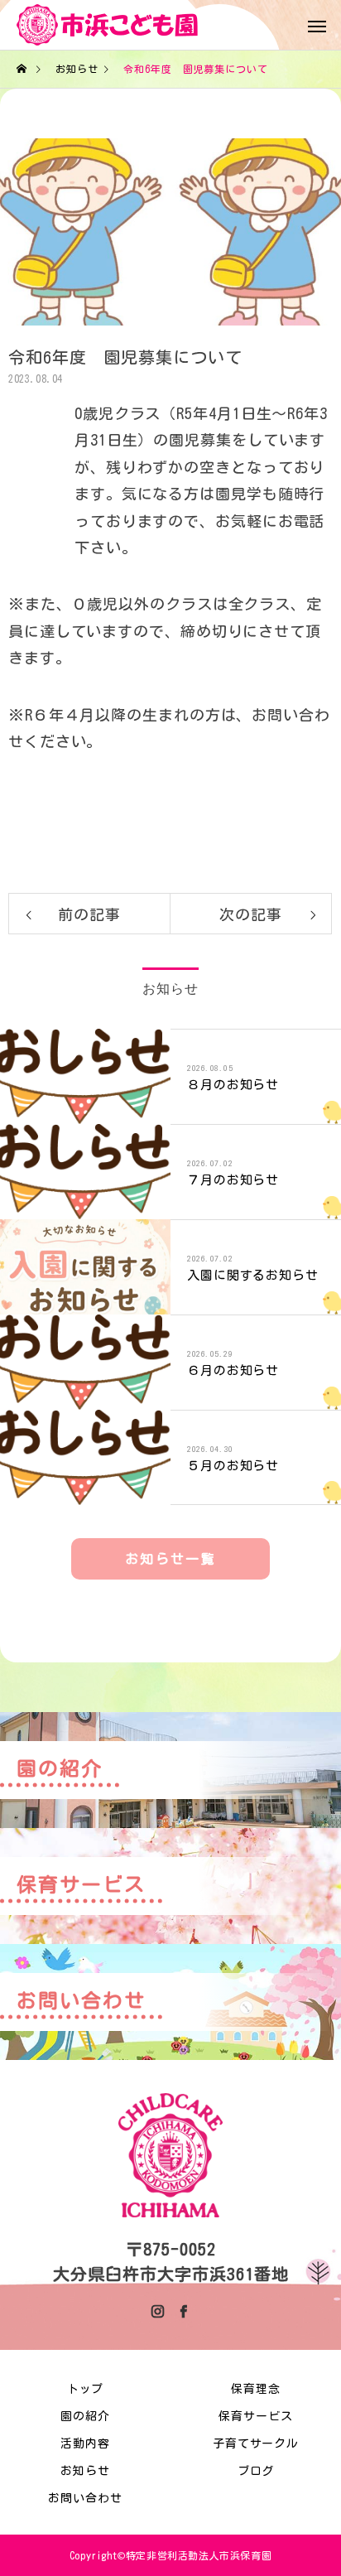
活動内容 (85, 2443)
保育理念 (256, 2389)
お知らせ (85, 2471)
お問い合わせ (85, 2498)
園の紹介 (85, 2416)
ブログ (256, 2471)
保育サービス (255, 2416)
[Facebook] (183, 2311)
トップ (86, 2389)
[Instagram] (158, 2311)
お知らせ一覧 (170, 1559)
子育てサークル (256, 2443)
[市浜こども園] (108, 25)
